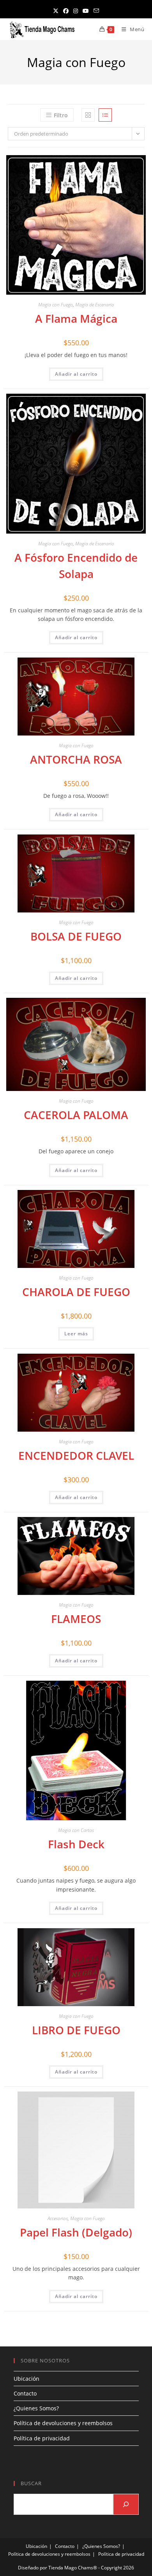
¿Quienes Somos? (36, 2408)
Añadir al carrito (76, 374)
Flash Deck (76, 1844)
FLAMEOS (76, 1619)
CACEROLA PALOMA (76, 1115)
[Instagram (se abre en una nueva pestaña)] (76, 11)
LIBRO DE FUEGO (76, 2030)
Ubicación (27, 2379)
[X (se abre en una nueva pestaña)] (56, 11)
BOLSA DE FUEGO (76, 936)
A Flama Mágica (76, 318)
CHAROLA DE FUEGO (76, 1292)
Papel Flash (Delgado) (76, 2232)
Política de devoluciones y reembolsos (63, 2423)
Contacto (25, 2393)
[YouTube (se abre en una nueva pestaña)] (86, 11)
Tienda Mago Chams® (73, 2568)
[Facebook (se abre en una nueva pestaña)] (66, 11)
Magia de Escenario (95, 305)
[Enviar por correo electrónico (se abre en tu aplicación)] (96, 11)
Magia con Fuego (56, 305)
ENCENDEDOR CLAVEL (76, 1455)
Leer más (76, 1334)
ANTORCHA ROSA (76, 759)
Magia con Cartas (76, 1830)
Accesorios (58, 2218)
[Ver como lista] (105, 115)
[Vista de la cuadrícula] (88, 115)
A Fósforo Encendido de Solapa (76, 566)
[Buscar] (126, 2504)
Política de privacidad (42, 2438)
